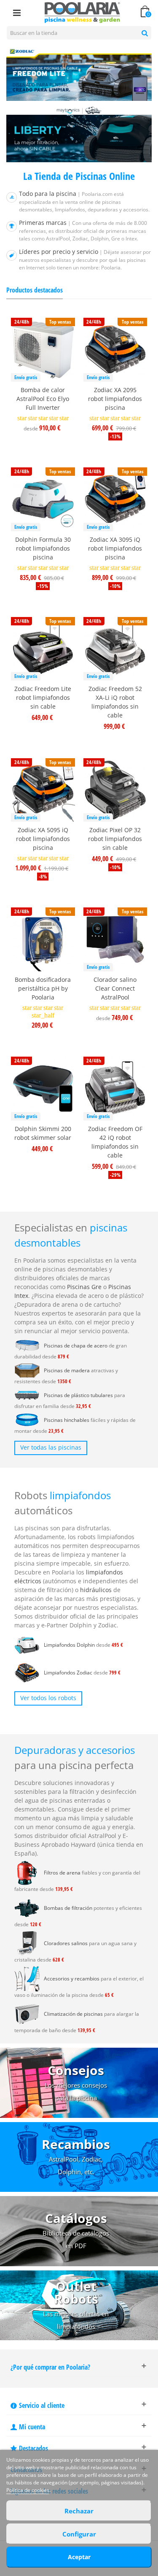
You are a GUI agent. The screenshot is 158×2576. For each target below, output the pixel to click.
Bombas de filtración (68, 1908)
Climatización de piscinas (73, 2014)
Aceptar (79, 2557)
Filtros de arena (62, 1873)
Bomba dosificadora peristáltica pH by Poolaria (43, 988)
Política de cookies (28, 2490)
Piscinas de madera (67, 1370)
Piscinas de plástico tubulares (78, 1395)
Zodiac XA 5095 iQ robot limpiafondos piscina (43, 839)
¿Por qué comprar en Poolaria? (50, 2367)
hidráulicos (96, 1590)
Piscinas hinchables (67, 1420)
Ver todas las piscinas (51, 1447)
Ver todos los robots (48, 1698)
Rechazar (79, 2511)
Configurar (79, 2534)
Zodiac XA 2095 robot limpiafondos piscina (115, 399)
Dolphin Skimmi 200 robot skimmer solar (43, 1133)
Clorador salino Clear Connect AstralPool (115, 988)
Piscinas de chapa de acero (76, 1346)
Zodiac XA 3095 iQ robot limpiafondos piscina (115, 548)
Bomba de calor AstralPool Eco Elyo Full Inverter (43, 399)
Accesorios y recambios (72, 1979)
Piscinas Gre (84, 1287)
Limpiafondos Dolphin (69, 1645)
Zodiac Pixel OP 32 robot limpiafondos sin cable (115, 839)
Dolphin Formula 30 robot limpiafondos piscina (43, 548)
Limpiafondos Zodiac (68, 1673)
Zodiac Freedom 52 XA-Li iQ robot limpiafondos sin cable (115, 702)
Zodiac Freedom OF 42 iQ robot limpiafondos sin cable (115, 1142)
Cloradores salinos (66, 1943)
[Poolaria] (83, 12)
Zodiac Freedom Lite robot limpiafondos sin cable (43, 697)
